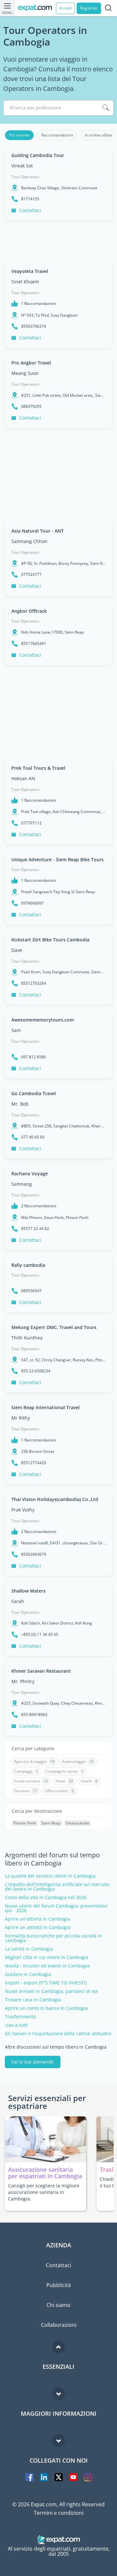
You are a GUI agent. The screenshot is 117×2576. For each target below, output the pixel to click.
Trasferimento (20, 2017)
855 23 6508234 (36, 1371)
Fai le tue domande (33, 2062)
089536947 (31, 1291)
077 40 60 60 (33, 1137)
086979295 (31, 407)
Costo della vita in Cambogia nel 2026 (46, 1897)
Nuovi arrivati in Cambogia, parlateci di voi (51, 1991)
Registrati (89, 8)
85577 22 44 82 (35, 1229)
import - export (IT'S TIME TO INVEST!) (46, 1983)
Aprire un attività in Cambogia (38, 1927)
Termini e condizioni (59, 2513)
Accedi (65, 8)
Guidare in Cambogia (28, 1974)
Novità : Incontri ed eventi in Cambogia (47, 1966)
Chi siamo (58, 2305)
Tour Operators (25, 177)
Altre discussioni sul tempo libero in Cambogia (56, 2047)
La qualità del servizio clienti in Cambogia (50, 1876)
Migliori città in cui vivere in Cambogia (47, 1957)
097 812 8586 (33, 1057)
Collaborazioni (59, 2325)
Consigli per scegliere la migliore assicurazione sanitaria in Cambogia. (44, 2192)
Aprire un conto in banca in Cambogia (46, 2008)
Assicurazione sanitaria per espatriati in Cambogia (45, 2173)
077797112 (31, 823)
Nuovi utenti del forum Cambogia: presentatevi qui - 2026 (56, 1908)
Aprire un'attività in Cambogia (38, 1919)
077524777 (31, 575)
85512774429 (34, 1463)
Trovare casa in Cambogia (33, 2000)
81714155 (30, 199)
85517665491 (34, 644)
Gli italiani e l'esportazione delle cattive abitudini (58, 2034)
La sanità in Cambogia (29, 1949)
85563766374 (34, 326)
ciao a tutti (16, 2025)
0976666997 (32, 903)
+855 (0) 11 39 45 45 (40, 1635)
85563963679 (34, 1554)
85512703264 (34, 983)
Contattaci (30, 210)
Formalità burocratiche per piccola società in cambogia (53, 1938)
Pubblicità (59, 2285)
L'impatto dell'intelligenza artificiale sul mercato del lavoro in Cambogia (57, 1887)
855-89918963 (34, 1715)
